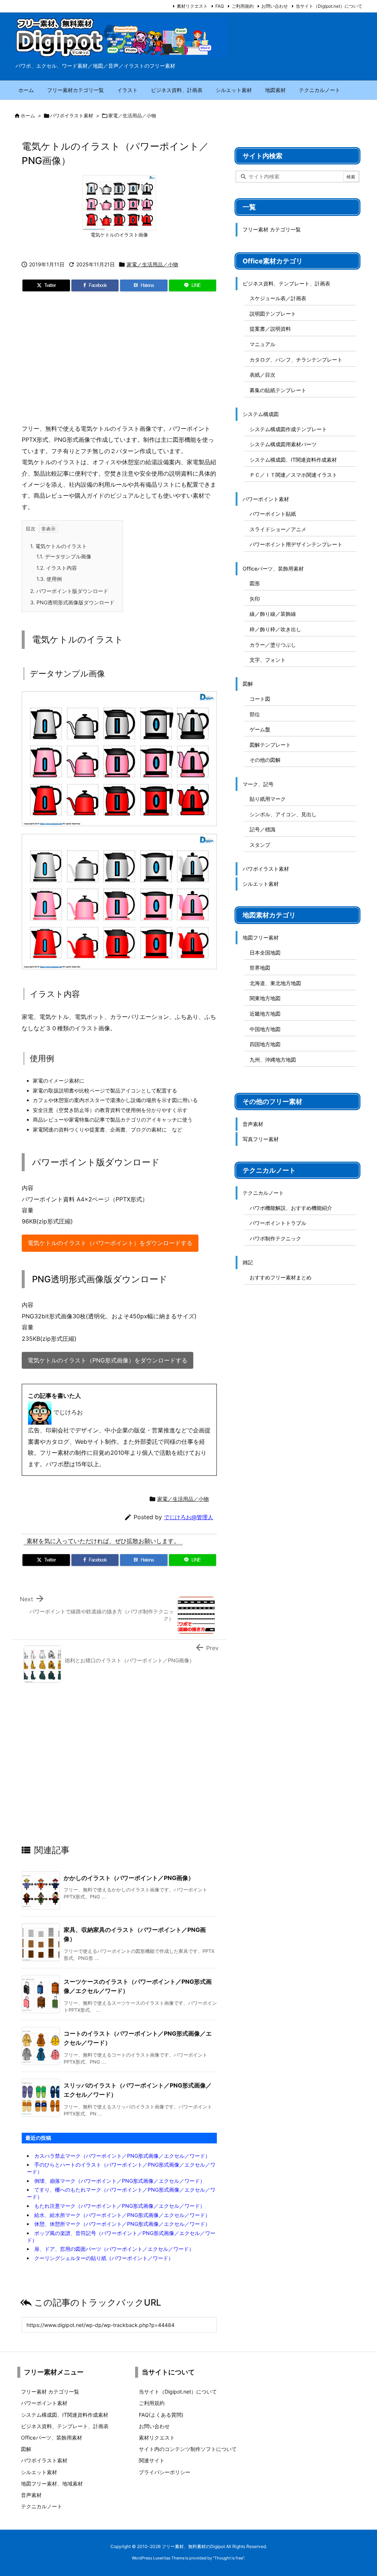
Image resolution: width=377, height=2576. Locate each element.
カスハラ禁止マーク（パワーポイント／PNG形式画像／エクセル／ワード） (122, 2156)
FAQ (220, 6)
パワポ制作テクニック (275, 1238)
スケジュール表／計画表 (278, 298)
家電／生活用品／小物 (132, 116)
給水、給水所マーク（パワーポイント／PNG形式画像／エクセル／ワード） (122, 2215)
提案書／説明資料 (270, 329)
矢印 (255, 599)
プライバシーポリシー (165, 2472)
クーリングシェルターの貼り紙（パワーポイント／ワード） (104, 2258)
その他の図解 (265, 760)
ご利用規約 (243, 6)
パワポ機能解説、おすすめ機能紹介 (291, 1208)
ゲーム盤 (260, 729)
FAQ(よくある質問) (161, 2415)
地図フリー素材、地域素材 (52, 2483)
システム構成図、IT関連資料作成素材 (293, 460)
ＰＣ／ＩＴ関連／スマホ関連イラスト (293, 475)
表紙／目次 (263, 375)
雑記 (248, 1262)
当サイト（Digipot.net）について (329, 6)
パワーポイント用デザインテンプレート (296, 544)
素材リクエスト (192, 6)
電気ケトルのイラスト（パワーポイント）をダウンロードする (110, 1243)
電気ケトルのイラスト (59, 546)
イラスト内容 (57, 568)
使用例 (49, 579)
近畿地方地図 (265, 1014)
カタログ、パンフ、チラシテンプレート (296, 360)
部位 (255, 714)
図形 (255, 583)
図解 (248, 684)
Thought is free (229, 2558)
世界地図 (260, 968)
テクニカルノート (263, 1193)
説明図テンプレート (273, 314)
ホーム (28, 116)
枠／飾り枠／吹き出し (275, 629)
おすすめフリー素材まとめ (281, 1277)
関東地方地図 (265, 998)
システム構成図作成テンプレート (288, 429)
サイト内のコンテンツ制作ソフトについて (188, 2449)
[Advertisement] (119, 360)
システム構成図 (261, 414)
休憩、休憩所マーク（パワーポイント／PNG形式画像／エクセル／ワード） (122, 2224)
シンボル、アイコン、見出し (283, 814)
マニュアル (263, 344)
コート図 (260, 699)
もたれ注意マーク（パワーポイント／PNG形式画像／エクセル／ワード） (120, 2206)
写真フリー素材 (261, 1139)
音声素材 (253, 1124)
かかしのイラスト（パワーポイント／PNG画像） (129, 1878)
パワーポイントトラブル (278, 1223)
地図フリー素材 (261, 937)
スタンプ (260, 845)
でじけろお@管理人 (188, 1517)
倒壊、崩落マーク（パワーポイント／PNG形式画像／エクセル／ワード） (120, 2181)
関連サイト (152, 2460)
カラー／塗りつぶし (273, 645)
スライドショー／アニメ (278, 529)
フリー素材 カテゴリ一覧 (272, 229)
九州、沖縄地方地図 (273, 1060)
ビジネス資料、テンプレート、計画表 (286, 283)
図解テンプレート (270, 745)
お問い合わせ (275, 6)
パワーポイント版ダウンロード (69, 591)
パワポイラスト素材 (72, 116)
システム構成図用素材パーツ (283, 444)
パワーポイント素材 (266, 499)
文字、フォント (268, 660)
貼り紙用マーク (268, 799)
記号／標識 (263, 829)
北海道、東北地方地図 (275, 983)
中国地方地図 (265, 1029)
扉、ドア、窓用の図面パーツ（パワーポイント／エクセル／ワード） (114, 2249)
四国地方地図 (265, 1044)
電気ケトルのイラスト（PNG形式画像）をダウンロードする (108, 1360)
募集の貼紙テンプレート (278, 390)
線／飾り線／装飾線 (273, 614)
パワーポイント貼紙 (273, 514)
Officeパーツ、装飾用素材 (273, 569)
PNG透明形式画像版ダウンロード (72, 602)
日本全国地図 (265, 953)
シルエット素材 (261, 884)
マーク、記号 (258, 784)
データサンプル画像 (64, 556)
